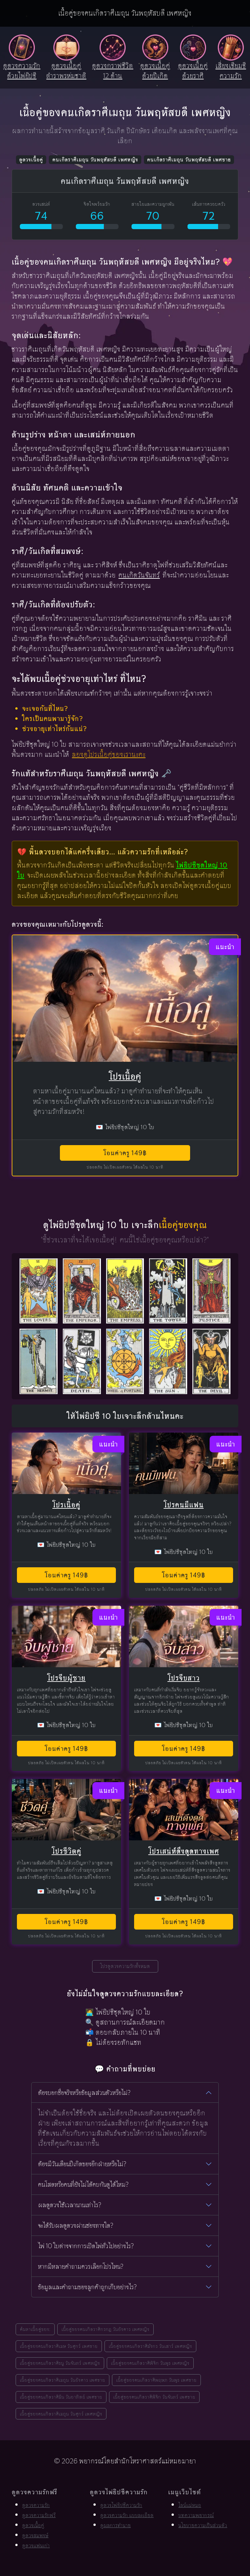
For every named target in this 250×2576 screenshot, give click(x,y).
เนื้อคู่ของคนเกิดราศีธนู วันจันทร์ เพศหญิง (60, 2363)
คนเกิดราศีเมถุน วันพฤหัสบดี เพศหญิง (95, 160)
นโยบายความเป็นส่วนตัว (203, 2525)
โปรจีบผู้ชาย (66, 1678)
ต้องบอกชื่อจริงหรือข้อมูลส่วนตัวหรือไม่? (84, 2093)
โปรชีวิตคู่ (67, 1851)
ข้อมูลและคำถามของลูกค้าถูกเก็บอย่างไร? (87, 2287)
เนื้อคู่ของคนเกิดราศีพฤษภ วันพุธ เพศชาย (156, 2380)
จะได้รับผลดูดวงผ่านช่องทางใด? (76, 2225)
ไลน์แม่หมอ (190, 2505)
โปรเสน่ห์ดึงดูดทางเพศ (184, 1851)
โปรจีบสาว (184, 1678)
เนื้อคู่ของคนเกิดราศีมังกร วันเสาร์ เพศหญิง (150, 2346)
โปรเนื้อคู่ (125, 1076)
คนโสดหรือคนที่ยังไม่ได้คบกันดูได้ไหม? (83, 2184)
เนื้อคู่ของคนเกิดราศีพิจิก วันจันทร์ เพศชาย (154, 2397)
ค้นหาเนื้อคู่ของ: (35, 2329)
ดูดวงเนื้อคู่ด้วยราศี (193, 71)
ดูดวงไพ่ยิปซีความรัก (121, 2505)
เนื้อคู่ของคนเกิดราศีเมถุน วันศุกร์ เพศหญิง (61, 2414)
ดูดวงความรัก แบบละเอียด (127, 2515)
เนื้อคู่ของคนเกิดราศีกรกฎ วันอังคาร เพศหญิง (105, 2329)
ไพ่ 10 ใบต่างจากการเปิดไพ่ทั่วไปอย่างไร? (86, 2246)
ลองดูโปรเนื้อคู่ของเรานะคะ (109, 754)
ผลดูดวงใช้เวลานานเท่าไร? (70, 2205)
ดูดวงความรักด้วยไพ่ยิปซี (22, 71)
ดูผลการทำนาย (116, 2525)
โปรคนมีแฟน (184, 1505)
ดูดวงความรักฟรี (39, 2515)
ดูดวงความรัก (36, 2505)
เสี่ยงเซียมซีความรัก (231, 71)
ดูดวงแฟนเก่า (36, 2546)
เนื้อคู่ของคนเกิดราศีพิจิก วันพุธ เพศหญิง (150, 2363)
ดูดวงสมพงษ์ (35, 2535)
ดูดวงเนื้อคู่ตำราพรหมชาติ (66, 71)
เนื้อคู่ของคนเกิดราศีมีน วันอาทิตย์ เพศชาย (61, 2397)
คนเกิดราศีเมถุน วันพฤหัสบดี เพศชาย (189, 160)
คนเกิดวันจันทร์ (139, 575)
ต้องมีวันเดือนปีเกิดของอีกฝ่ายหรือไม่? (82, 2164)
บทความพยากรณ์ (196, 2515)
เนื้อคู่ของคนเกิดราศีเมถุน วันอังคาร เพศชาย (62, 2380)
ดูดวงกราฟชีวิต (113, 71)
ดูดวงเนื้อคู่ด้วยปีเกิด (155, 71)
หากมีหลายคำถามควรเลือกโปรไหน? (81, 2266)
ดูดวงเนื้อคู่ (31, 160)
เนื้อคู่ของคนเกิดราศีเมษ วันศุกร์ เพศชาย (59, 2346)
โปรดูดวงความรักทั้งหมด (125, 1966)
